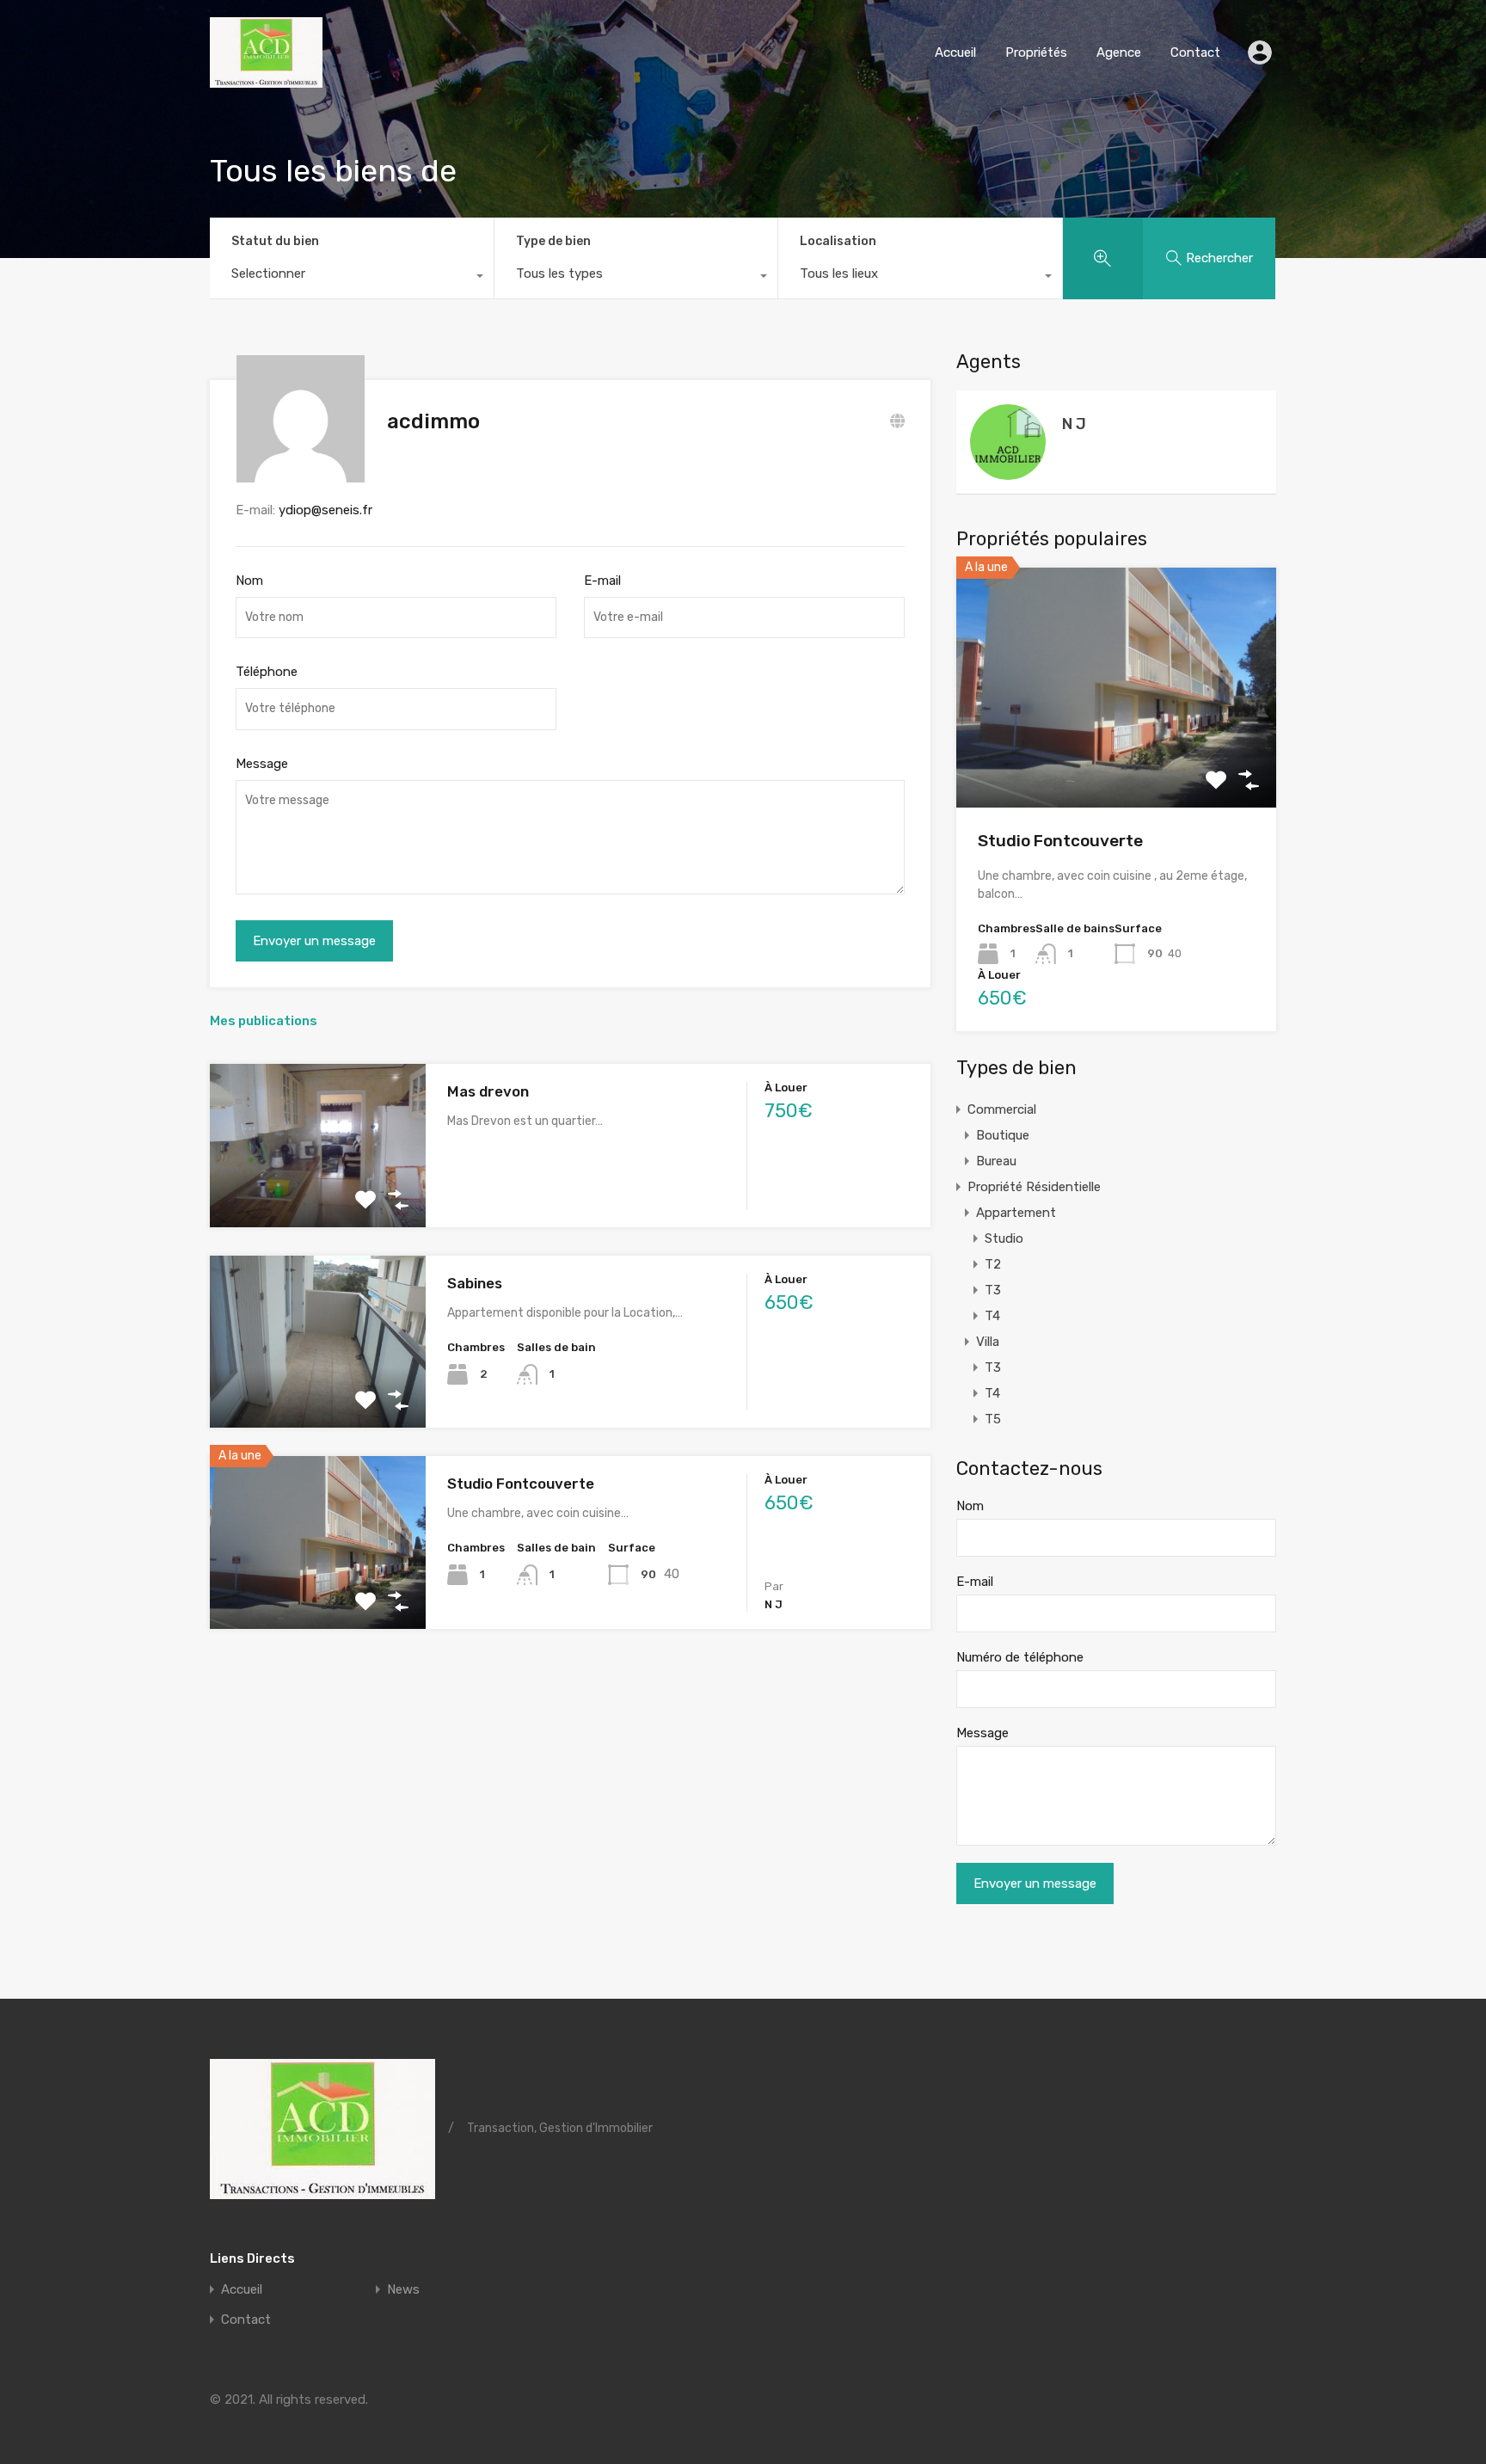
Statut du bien (275, 241)
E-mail (602, 581)
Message (262, 764)
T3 (993, 1290)
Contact (1195, 52)
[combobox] (352, 278)
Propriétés (1036, 52)
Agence (1119, 52)
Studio (1004, 1238)
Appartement (1016, 1213)
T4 (992, 1316)
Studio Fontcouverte (521, 1484)
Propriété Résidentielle (1034, 1187)
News (403, 2290)
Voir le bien (1116, 760)
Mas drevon (488, 1091)
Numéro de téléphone (1020, 1657)
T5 (993, 1419)
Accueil (955, 52)
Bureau (996, 1161)
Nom (249, 581)
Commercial (1002, 1109)
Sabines (475, 1283)
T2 (993, 1264)
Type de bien (553, 241)
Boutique (1003, 1135)
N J (1074, 424)
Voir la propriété (318, 1195)
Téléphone (267, 672)
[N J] (1008, 472)
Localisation (838, 241)
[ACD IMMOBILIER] (266, 80)
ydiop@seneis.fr (325, 510)
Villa (988, 1342)
